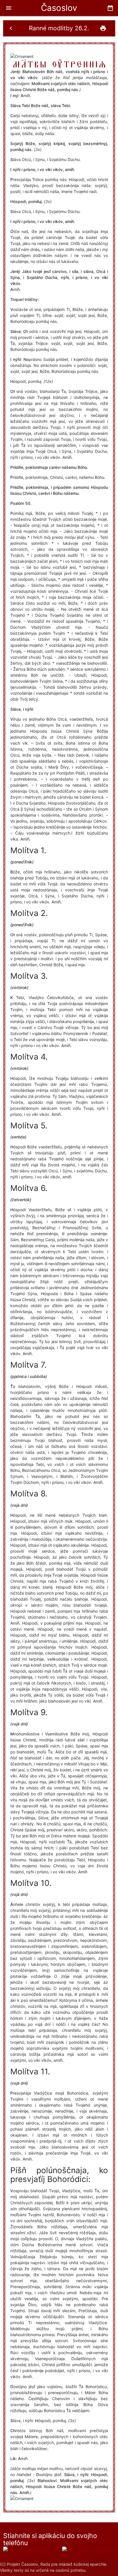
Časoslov (59, 8)
